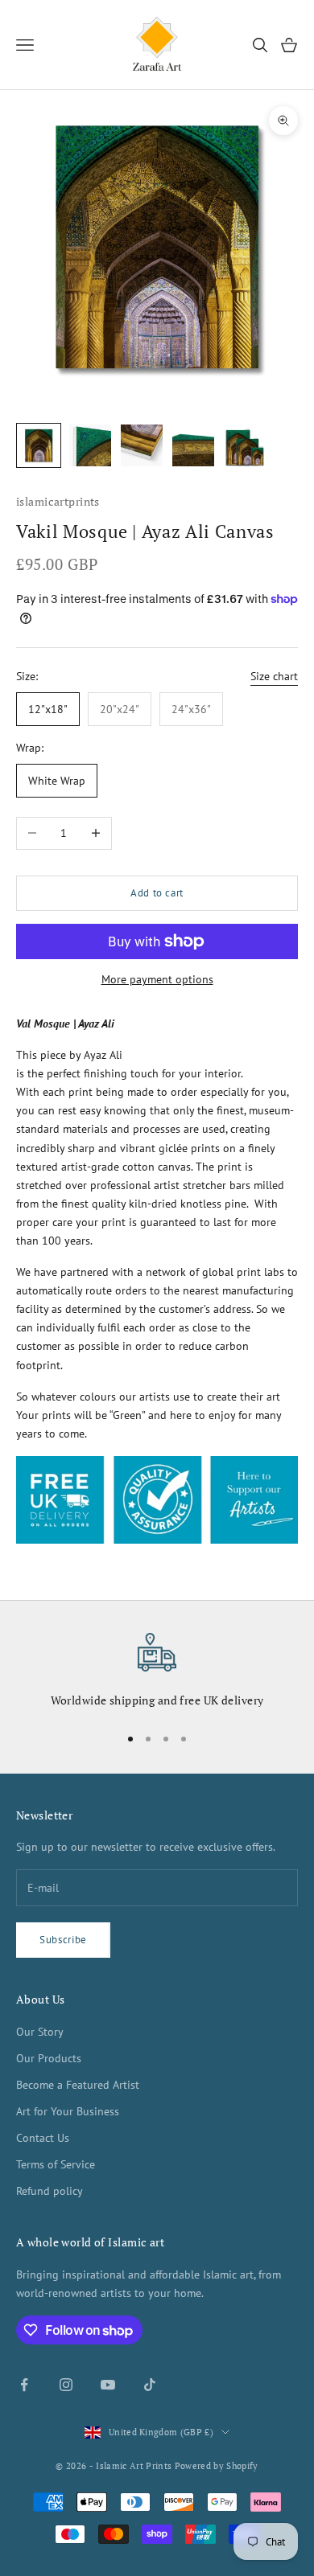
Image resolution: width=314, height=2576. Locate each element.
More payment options (157, 979)
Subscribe (63, 1940)
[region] (157, 1672)
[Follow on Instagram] (66, 2385)
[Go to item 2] (90, 445)
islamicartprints (58, 501)
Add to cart (157, 893)
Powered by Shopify (217, 2466)
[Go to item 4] (193, 445)
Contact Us (43, 2138)
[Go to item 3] (142, 445)
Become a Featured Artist (78, 2085)
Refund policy (50, 2191)
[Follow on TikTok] (150, 2385)
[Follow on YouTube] (108, 2385)
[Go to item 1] (39, 445)
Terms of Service (56, 2164)
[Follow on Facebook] (24, 2385)
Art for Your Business (68, 2111)
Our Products (49, 2058)
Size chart (274, 676)
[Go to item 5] (245, 445)
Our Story (40, 2032)
